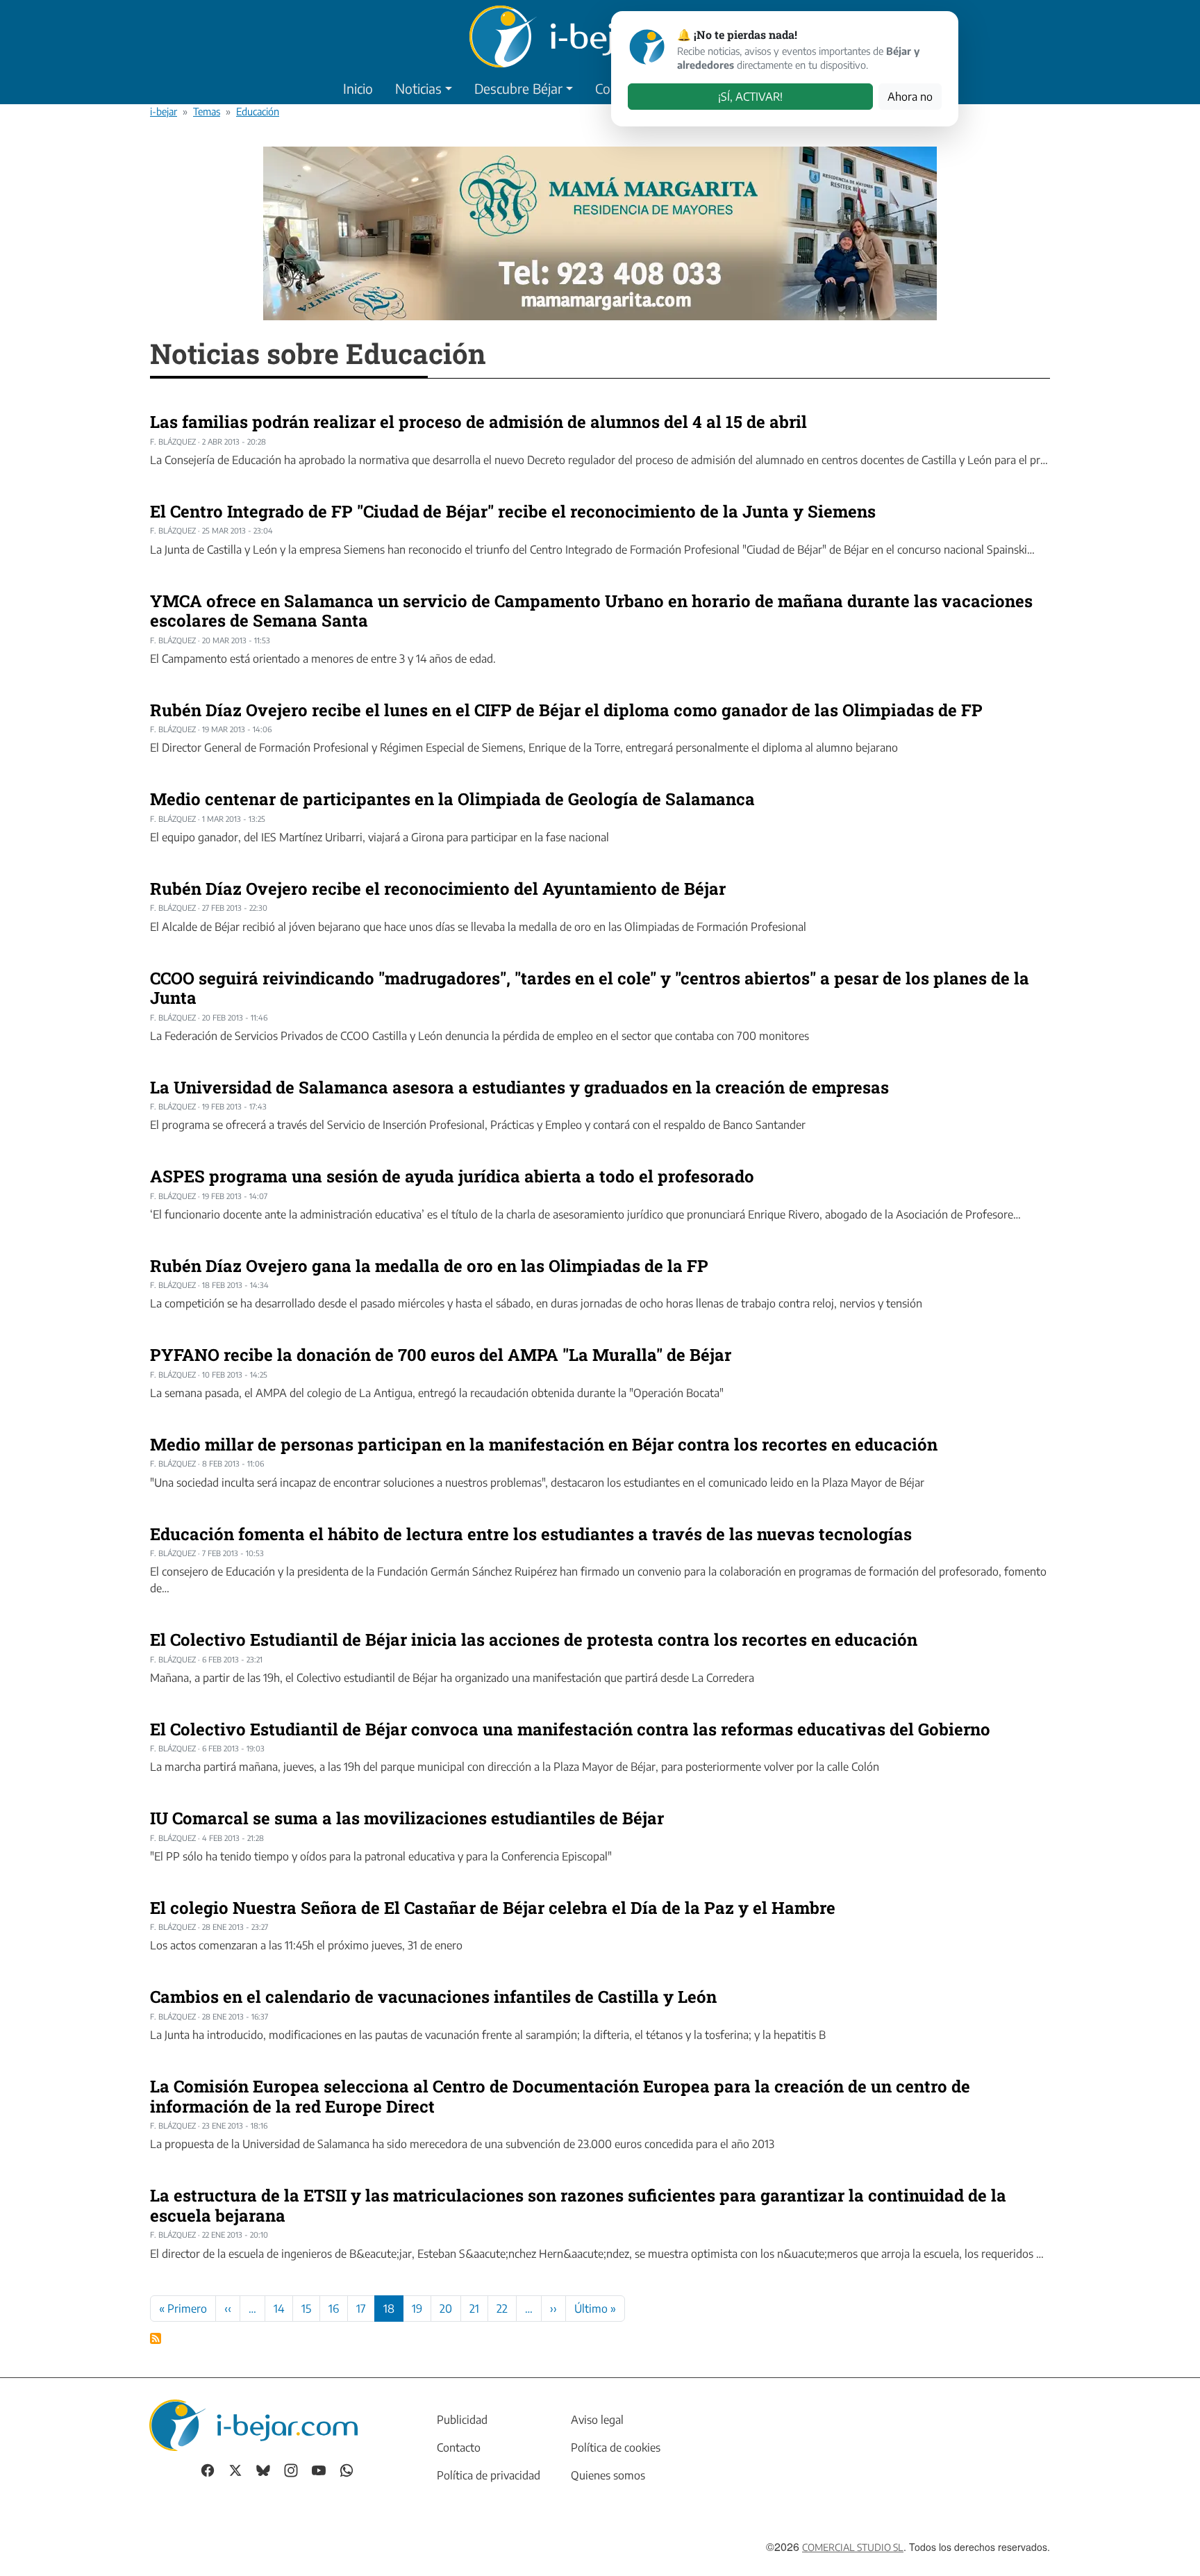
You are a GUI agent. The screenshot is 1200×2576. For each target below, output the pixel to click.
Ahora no (910, 97)
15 (306, 2309)
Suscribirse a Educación (156, 2338)
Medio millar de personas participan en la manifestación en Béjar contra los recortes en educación (544, 1444)
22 (502, 2309)
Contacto (459, 2447)
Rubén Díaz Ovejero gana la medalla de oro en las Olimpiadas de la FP (429, 1266)
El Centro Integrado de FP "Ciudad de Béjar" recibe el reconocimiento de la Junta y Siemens (513, 511)
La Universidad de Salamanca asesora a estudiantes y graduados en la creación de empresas (519, 1087)
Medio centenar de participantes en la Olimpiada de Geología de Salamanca (452, 799)
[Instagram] (291, 2469)
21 (474, 2309)
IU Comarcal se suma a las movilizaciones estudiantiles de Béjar (407, 1818)
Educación (258, 111)
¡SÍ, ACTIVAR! (750, 97)
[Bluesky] (263, 2469)
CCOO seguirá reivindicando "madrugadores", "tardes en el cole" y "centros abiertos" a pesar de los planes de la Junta (590, 988)
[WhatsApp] (347, 2469)
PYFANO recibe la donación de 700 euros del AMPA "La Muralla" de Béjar (441, 1355)
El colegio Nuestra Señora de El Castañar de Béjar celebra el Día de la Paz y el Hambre (493, 1908)
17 (361, 2309)
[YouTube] (319, 2469)
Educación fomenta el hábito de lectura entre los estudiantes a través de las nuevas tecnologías (531, 1534)
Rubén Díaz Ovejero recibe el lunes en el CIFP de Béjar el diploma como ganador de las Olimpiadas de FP (566, 710)
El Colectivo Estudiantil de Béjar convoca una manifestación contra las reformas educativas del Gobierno (570, 1729)
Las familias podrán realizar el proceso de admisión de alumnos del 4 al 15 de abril (478, 422)
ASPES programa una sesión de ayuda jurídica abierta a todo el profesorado (452, 1176)
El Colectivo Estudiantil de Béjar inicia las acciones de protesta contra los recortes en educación (534, 1640)
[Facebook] (208, 2469)
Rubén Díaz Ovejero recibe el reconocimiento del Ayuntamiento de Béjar (438, 889)
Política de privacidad (489, 2475)
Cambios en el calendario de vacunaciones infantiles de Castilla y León (433, 1997)
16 (334, 2309)
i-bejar (164, 111)
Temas (207, 111)
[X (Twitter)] (235, 2469)
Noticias (418, 88)
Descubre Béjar (518, 88)
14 (279, 2309)
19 (417, 2309)
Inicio (358, 88)
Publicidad (462, 2420)
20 (446, 2309)
